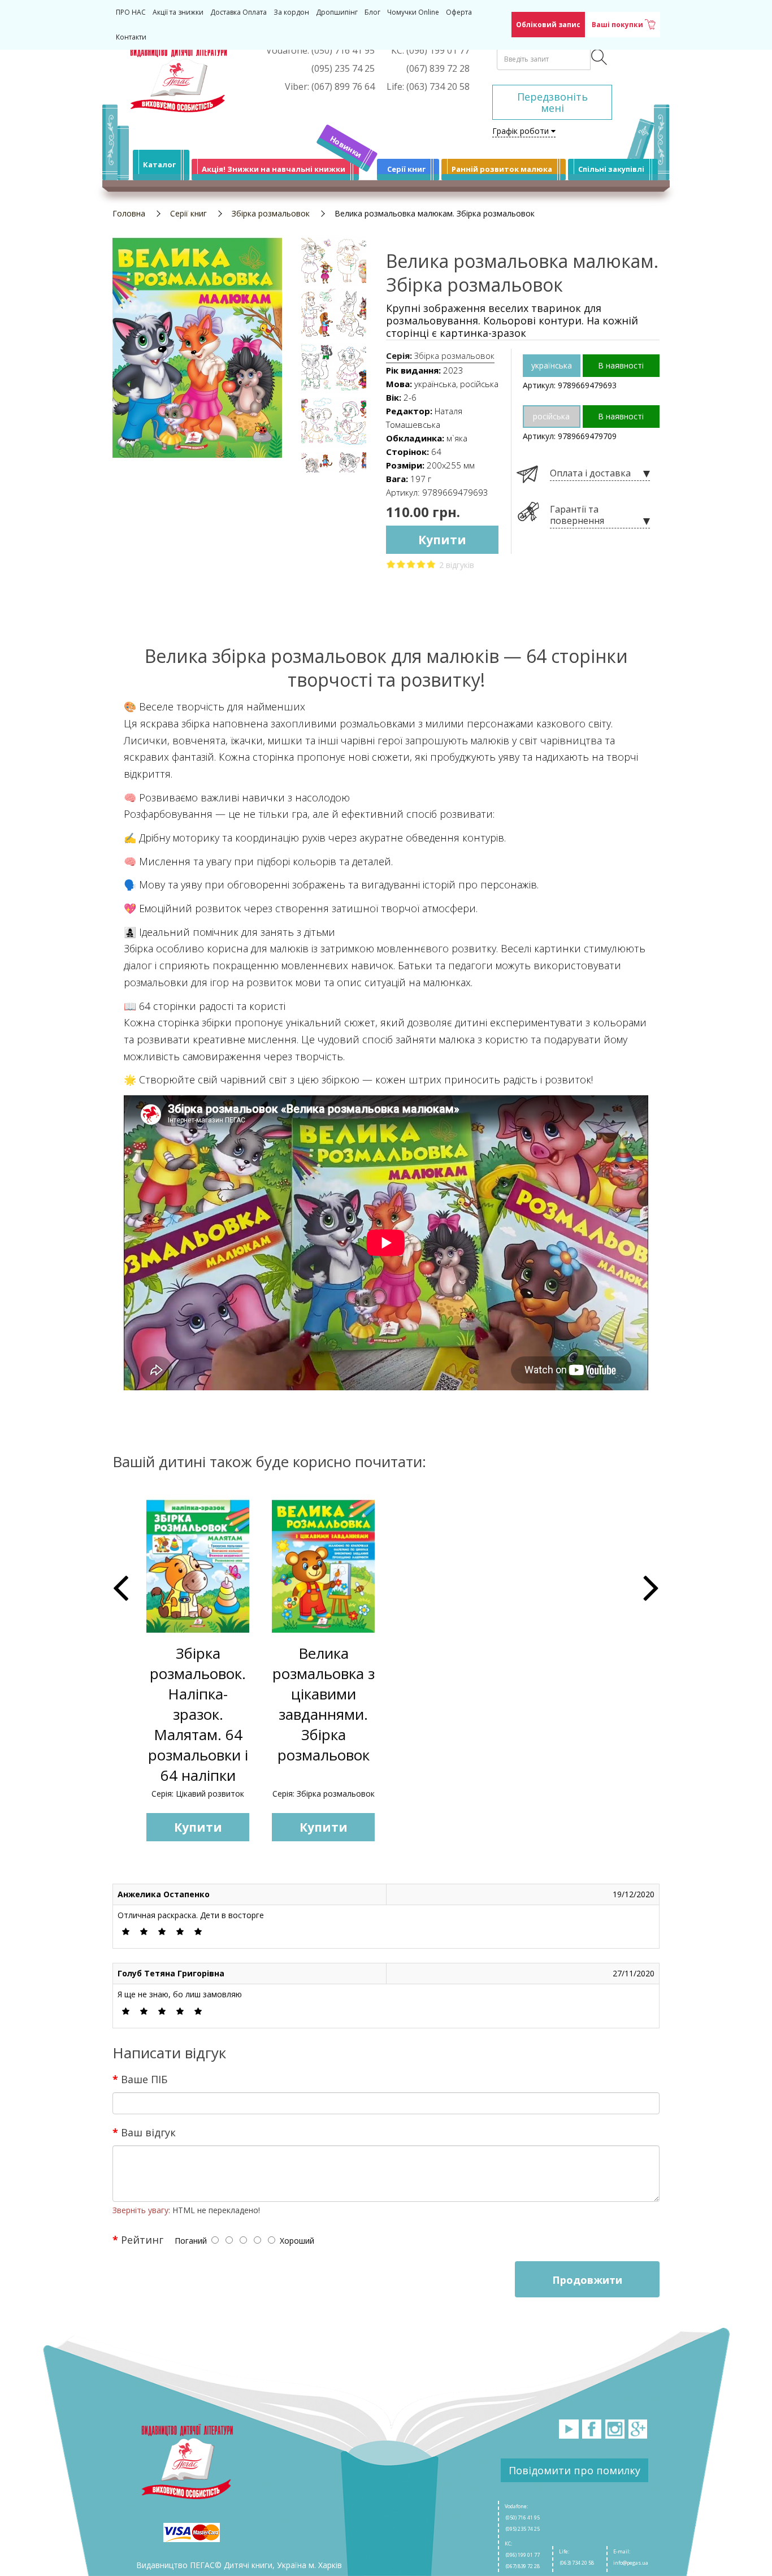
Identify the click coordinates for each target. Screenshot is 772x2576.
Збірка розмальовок (271, 213)
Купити (442, 540)
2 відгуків (457, 565)
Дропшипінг (337, 12)
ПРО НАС (131, 12)
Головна (129, 213)
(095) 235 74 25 (522, 2529)
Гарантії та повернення (577, 515)
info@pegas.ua (631, 2563)
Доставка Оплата (238, 12)
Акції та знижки (178, 12)
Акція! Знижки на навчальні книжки (274, 169)
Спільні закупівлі (611, 169)
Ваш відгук (148, 2132)
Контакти (131, 37)
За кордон (291, 12)
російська (551, 416)
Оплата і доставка (590, 473)
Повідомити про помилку (574, 2470)
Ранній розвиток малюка (502, 169)
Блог (372, 12)
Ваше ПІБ (144, 2079)
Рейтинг (142, 2239)
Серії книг (406, 169)
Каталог (159, 164)
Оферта (459, 12)
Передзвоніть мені (552, 102)
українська (552, 365)
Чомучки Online (413, 12)
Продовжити (587, 2280)
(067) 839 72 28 (522, 2566)
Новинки (346, 147)
